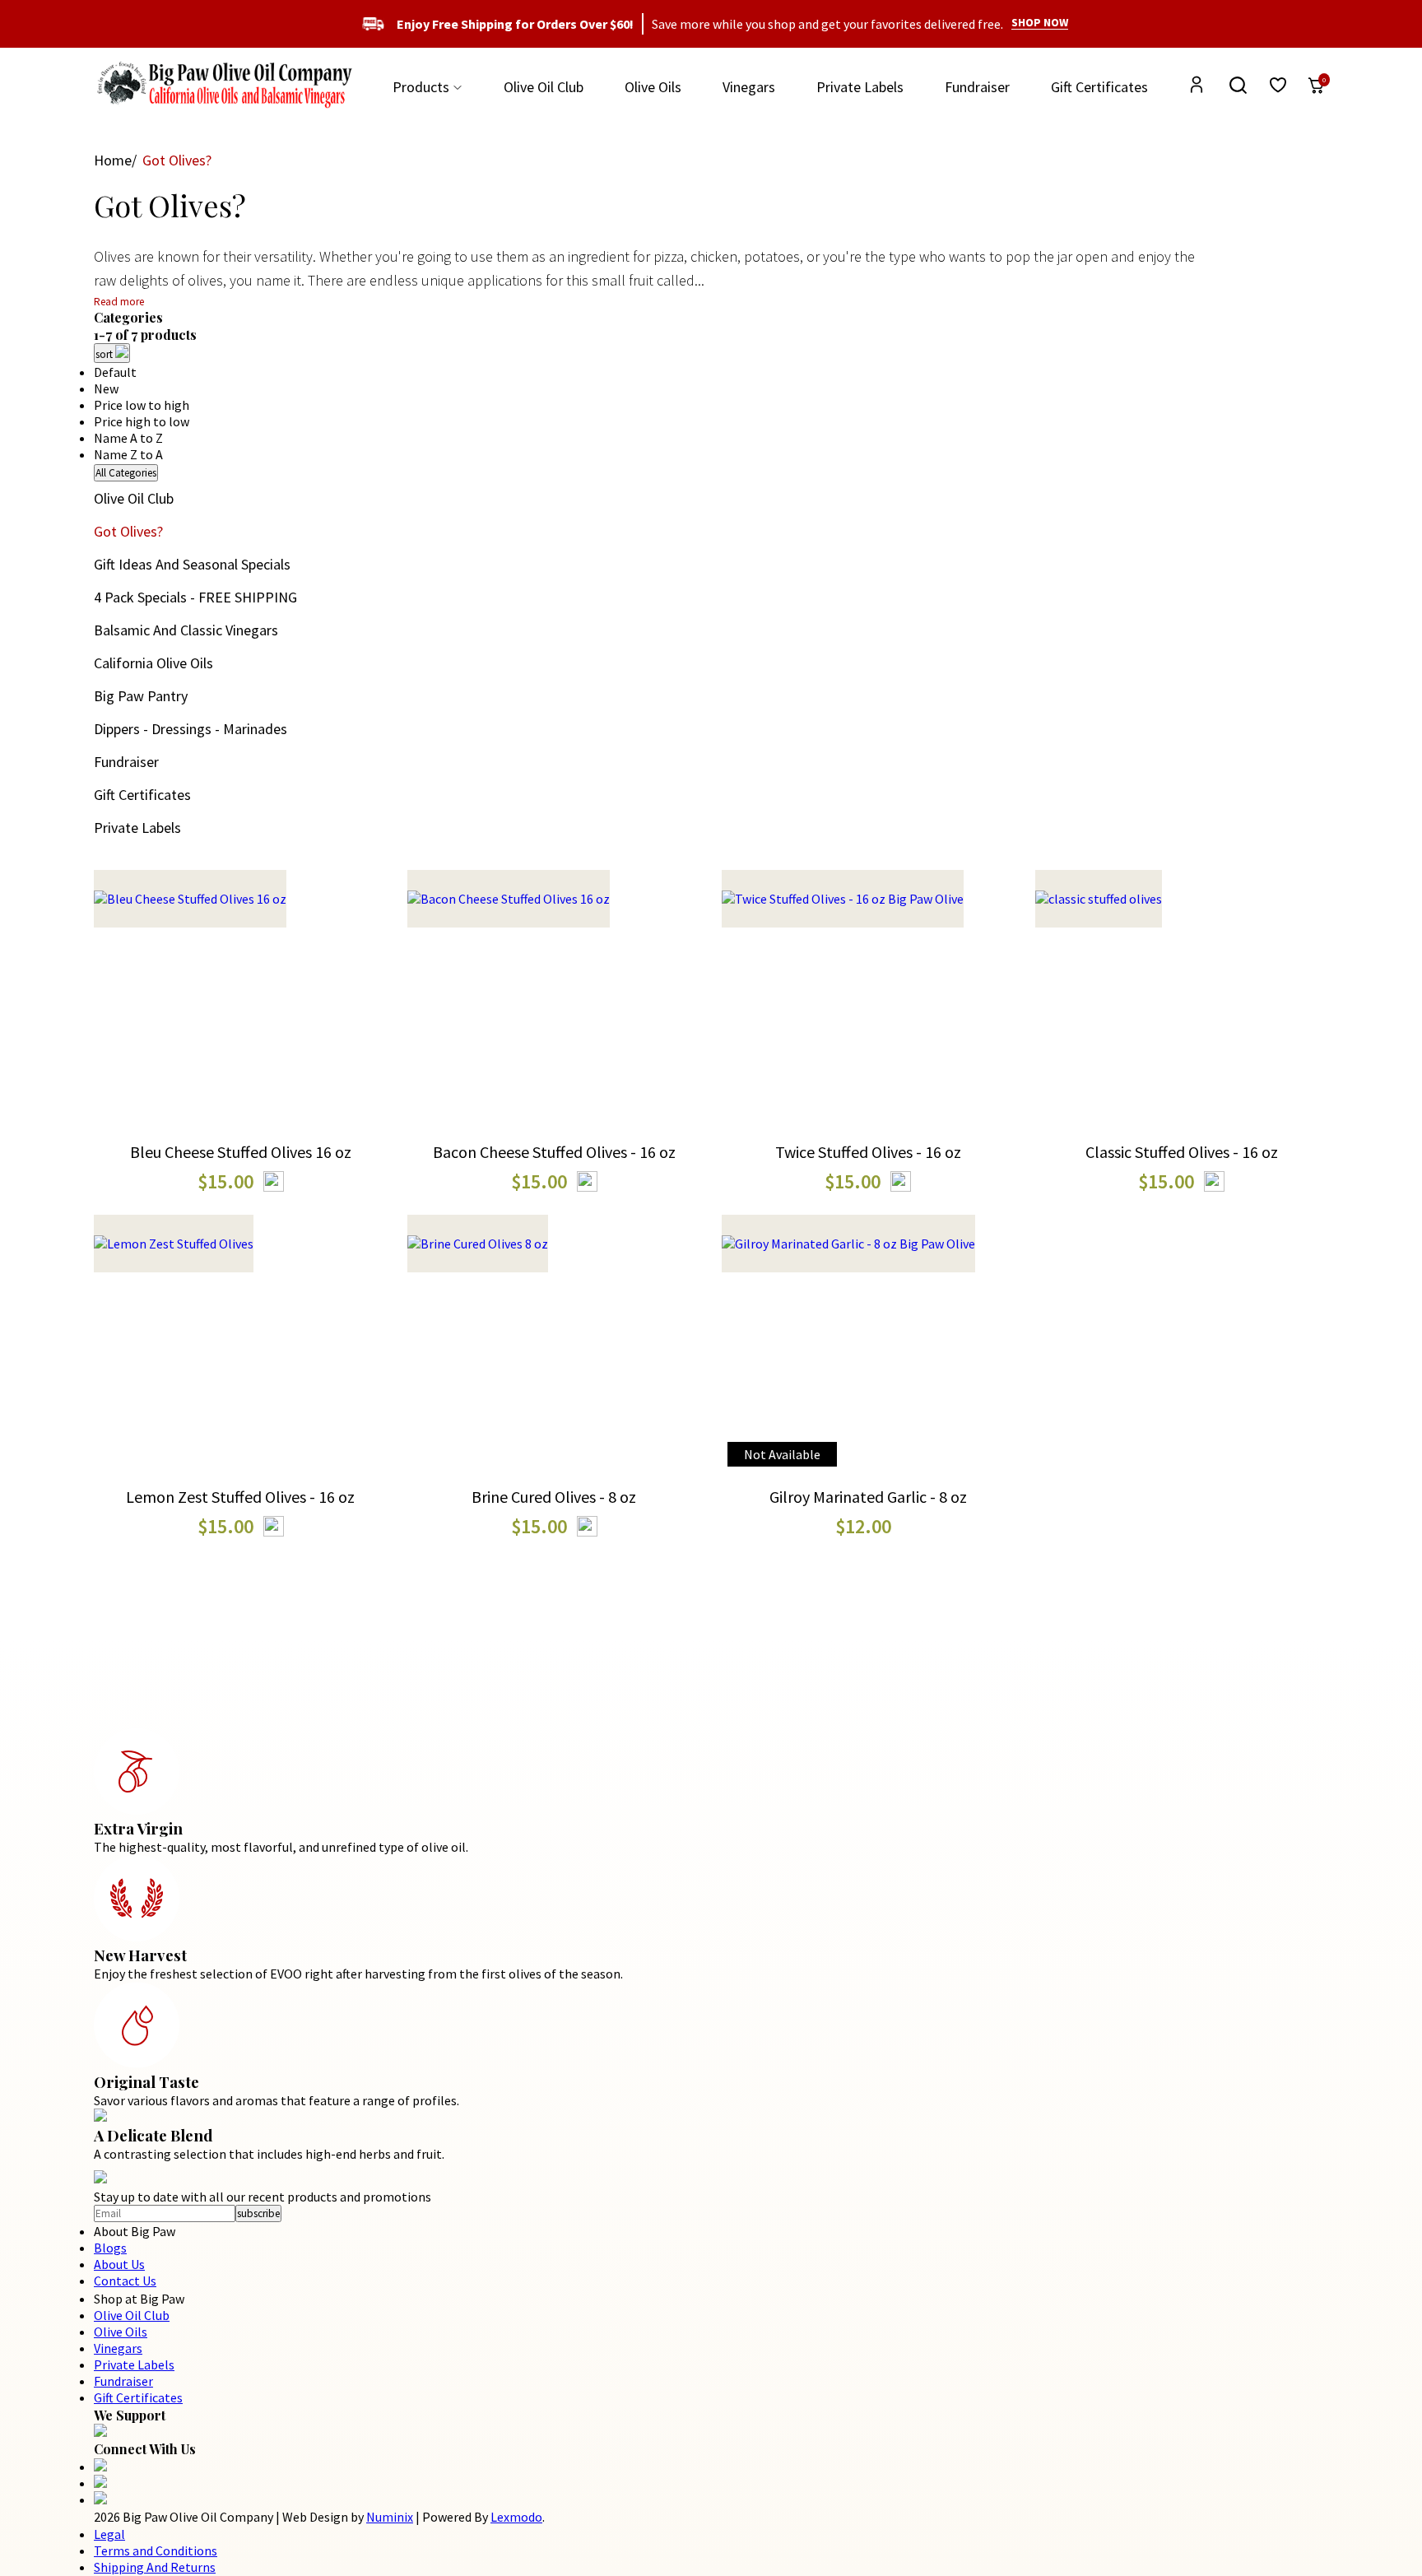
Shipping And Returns (155, 2567)
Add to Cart (240, 980)
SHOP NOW (1040, 22)
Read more (119, 302)
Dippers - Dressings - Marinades (191, 729)
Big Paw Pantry (141, 696)
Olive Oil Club (544, 87)
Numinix (390, 2517)
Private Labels (860, 87)
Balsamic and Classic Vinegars (186, 630)
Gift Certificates (1099, 87)
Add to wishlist (240, 1043)
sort (105, 354)
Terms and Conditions (156, 2550)
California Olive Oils (153, 663)
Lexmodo (516, 2517)
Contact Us (125, 2281)
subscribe (258, 2213)
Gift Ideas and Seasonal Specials (192, 564)
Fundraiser (977, 87)
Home (113, 160)
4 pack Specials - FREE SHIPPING (195, 597)
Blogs (110, 2248)
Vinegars (749, 87)
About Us (119, 2264)
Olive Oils (653, 87)
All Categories (126, 473)
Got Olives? (128, 531)
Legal (109, 2534)
